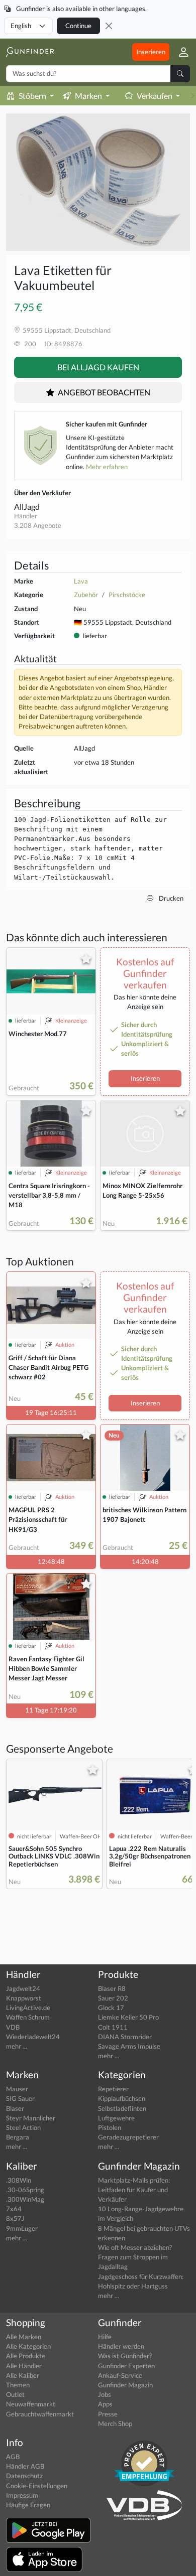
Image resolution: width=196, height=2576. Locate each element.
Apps (105, 2404)
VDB (13, 2027)
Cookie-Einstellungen (37, 2486)
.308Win (19, 2180)
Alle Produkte (26, 2356)
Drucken (170, 898)
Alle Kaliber (23, 2375)
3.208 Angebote (38, 525)
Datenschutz (24, 2476)
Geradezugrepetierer (128, 2137)
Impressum (22, 2495)
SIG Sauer (20, 2098)
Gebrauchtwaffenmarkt (40, 2414)
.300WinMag (25, 2199)
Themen (18, 2385)
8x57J (15, 2218)
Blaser (15, 2108)
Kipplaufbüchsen (122, 2098)
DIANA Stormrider (125, 2037)
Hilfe (105, 2337)
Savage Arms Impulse (129, 2046)
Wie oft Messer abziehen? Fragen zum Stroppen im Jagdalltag (135, 2257)
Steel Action (23, 2127)
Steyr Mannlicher (31, 2118)
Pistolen (110, 2127)
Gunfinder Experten (126, 2366)
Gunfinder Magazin (125, 2385)
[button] (180, 52)
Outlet (15, 2394)
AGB (13, 2457)
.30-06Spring (25, 2190)
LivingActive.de (28, 2008)
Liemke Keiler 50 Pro (128, 2017)
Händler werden (121, 2346)
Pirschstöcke (127, 595)
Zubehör (86, 595)
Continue (78, 26)
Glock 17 (111, 2008)
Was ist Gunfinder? (125, 2356)
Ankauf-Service (120, 2375)
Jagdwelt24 (23, 1988)
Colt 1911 (113, 2027)
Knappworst (24, 1998)
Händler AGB (25, 2466)
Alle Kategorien (28, 2346)
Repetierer (113, 2089)
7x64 (14, 2209)
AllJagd (27, 507)
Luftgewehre (116, 2118)
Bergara (18, 2137)
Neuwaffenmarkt (31, 2404)
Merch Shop (115, 2423)
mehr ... (17, 2046)
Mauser (17, 2089)
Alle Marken (24, 2337)
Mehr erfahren (107, 467)
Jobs (105, 2394)
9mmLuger (22, 2228)
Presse (108, 2414)
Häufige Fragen (28, 2505)
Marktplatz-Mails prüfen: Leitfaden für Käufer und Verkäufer (134, 2190)
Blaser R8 (112, 1988)
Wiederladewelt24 (33, 2037)
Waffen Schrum (28, 2017)
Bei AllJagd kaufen (98, 367)
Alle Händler (24, 2366)
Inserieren (151, 52)
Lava (81, 581)
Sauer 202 (113, 1998)
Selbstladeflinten (122, 2108)
